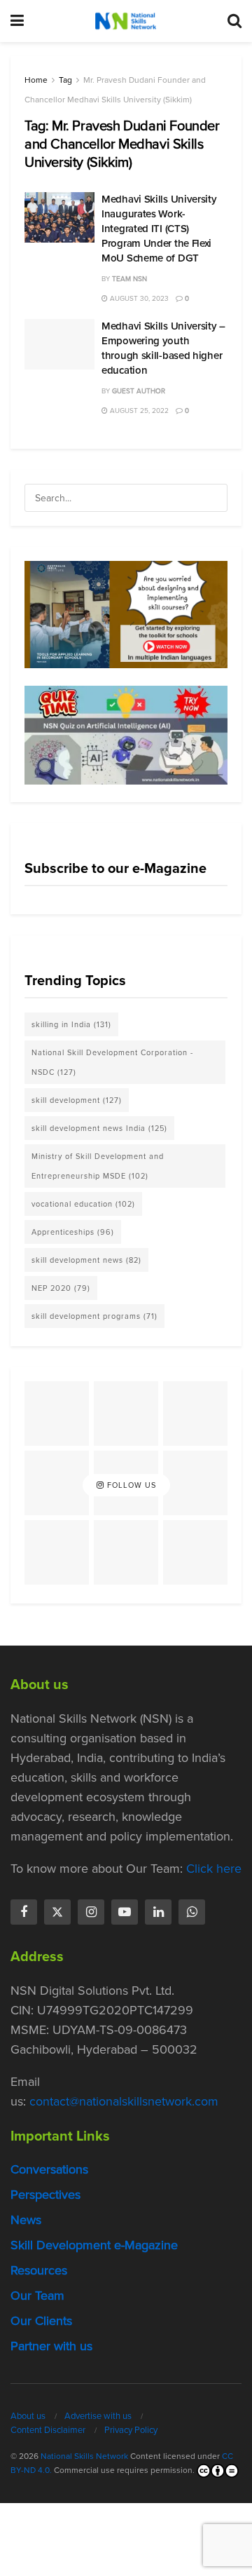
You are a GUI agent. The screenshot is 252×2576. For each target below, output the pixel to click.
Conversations (49, 2169)
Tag (65, 80)
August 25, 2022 (138, 411)
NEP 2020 (61, 1288)
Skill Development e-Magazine (94, 2245)
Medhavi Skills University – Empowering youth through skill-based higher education (163, 348)
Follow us (130, 1485)
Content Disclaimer (48, 2430)
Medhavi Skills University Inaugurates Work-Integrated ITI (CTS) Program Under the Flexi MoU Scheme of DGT (159, 229)
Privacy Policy (131, 2430)
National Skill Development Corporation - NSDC (112, 1062)
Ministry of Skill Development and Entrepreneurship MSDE (98, 1166)
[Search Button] (234, 21)
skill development (77, 1100)
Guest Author (139, 391)
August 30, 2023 (138, 298)
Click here (214, 1869)
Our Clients (41, 2321)
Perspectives (45, 2195)
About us (28, 2416)
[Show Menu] (17, 21)
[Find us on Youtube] (125, 1912)
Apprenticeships (73, 1232)
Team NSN (129, 279)
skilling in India (71, 1024)
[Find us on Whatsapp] (192, 1912)
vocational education (83, 1204)
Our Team (37, 2296)
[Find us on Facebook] (24, 1912)
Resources (39, 2270)
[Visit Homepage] (125, 21)
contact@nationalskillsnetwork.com (124, 2101)
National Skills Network (84, 2456)
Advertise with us (98, 2416)
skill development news (86, 1260)
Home (36, 80)
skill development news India (99, 1128)
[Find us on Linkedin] (158, 1912)
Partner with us (51, 2346)
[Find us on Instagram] (91, 1912)
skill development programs (94, 1316)
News (26, 2220)
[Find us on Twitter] (57, 1912)
